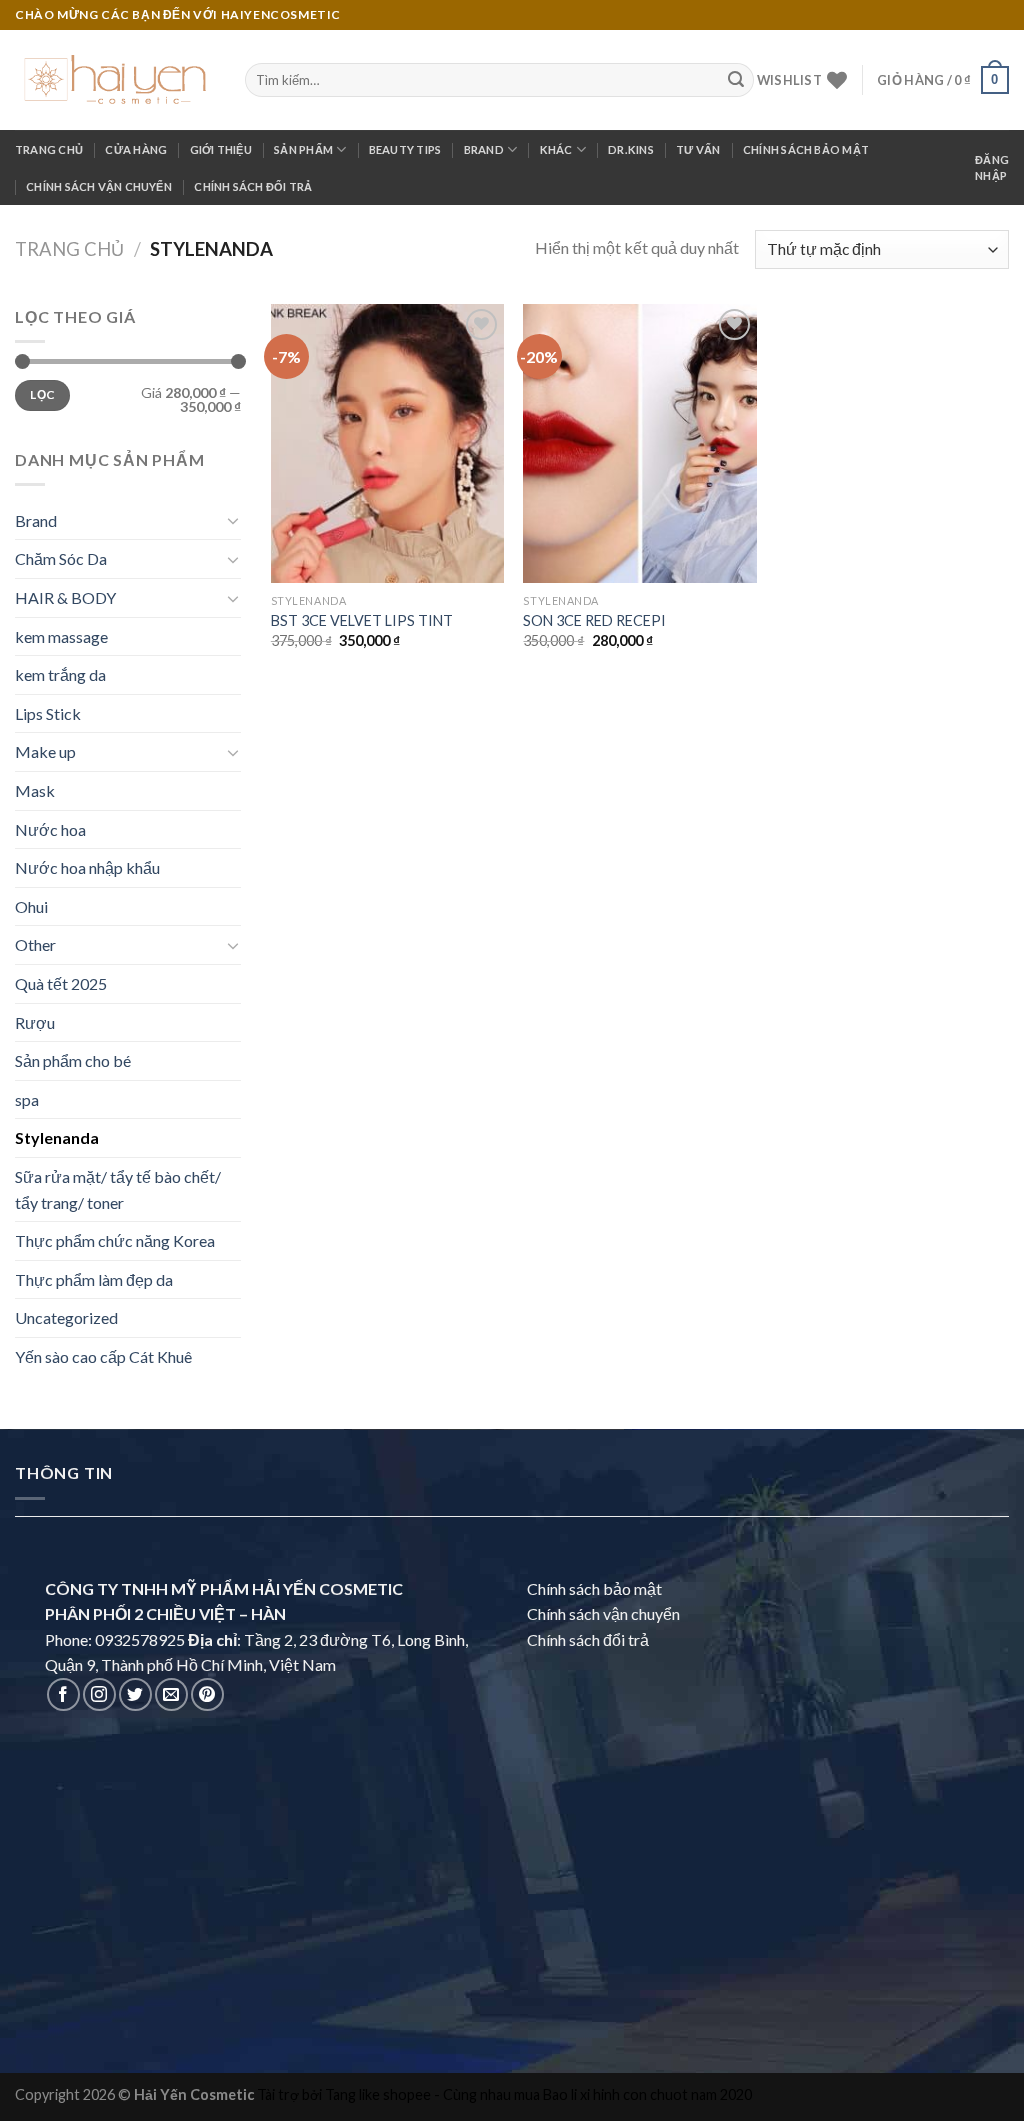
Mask (35, 790)
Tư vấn (698, 149)
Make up (45, 751)
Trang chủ (49, 149)
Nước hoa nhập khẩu (87, 867)
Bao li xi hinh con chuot (615, 2094)
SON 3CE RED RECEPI (594, 620)
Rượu (35, 1022)
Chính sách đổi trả (253, 186)
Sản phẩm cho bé (73, 1060)
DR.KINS (631, 149)
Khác (556, 149)
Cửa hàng (136, 149)
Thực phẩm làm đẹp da (94, 1279)
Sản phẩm (303, 149)
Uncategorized (66, 1317)
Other (35, 944)
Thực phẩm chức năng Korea (115, 1240)
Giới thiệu (221, 149)
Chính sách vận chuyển (99, 186)
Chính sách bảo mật (806, 149)
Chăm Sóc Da (61, 558)
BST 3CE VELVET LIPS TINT (362, 620)
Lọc (42, 394)
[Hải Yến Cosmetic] (115, 80)
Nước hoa (50, 829)
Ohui (31, 906)
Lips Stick (48, 713)
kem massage (61, 636)
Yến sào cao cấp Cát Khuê (103, 1356)
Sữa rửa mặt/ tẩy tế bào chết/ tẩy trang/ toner (118, 1189)
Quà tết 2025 (61, 983)
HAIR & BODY (65, 597)
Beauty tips (405, 149)
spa (27, 1099)
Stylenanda (57, 1137)
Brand (484, 149)
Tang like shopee (378, 2094)
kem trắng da (60, 674)
